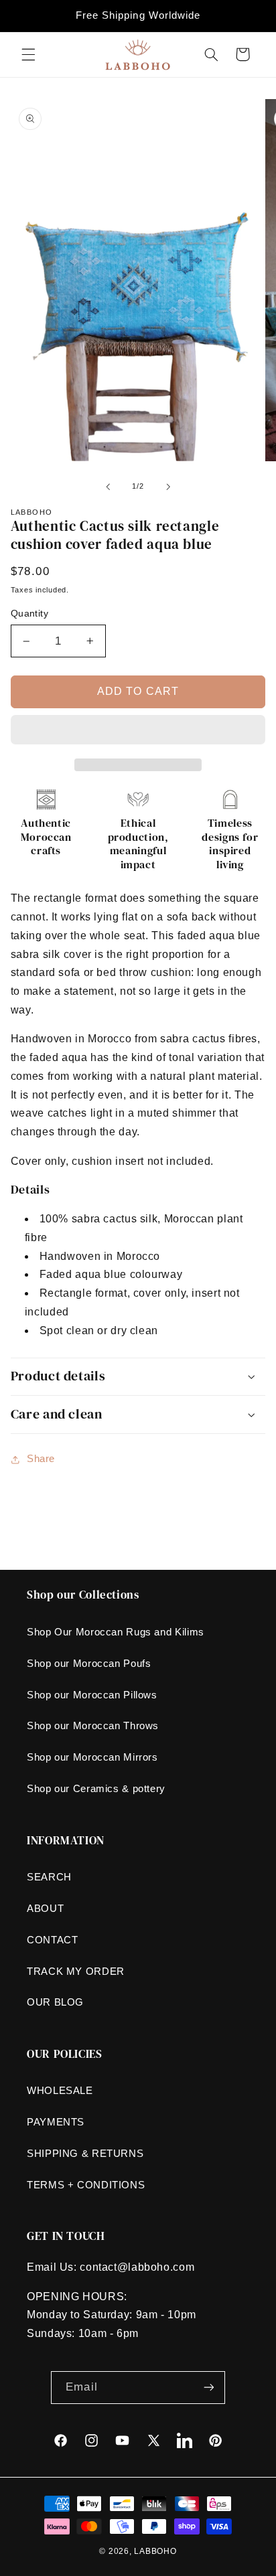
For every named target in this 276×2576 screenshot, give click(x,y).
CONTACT (52, 1940)
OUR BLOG (55, 2002)
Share (41, 1459)
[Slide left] (108, 487)
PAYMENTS (56, 2122)
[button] (138, 731)
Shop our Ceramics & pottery (96, 1789)
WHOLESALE (60, 2091)
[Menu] (28, 54)
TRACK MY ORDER (76, 1971)
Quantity (29, 614)
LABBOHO (155, 2551)
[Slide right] (168, 487)
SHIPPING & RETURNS (85, 2154)
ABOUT (45, 1909)
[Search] (211, 54)
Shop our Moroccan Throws (93, 1726)
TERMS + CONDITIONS (86, 2185)
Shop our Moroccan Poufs (89, 1664)
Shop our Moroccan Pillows (92, 1695)
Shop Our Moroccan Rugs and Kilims (116, 1632)
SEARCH (49, 1877)
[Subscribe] (208, 2388)
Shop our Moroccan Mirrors (92, 1757)
